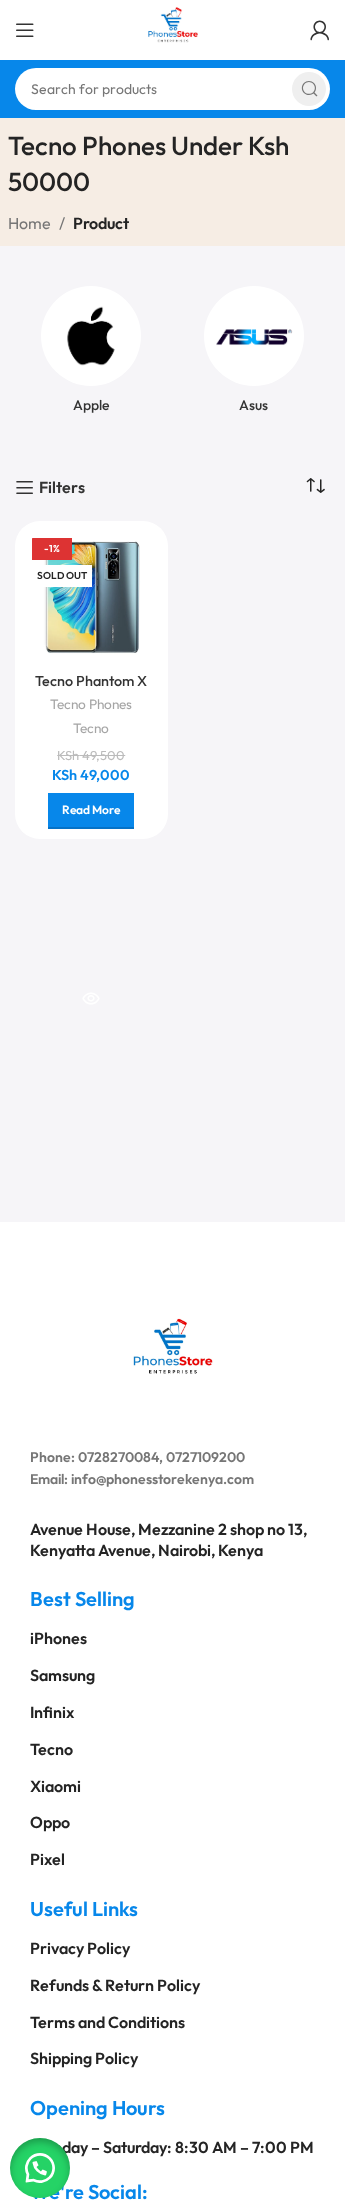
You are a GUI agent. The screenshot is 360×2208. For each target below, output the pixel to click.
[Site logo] (173, 28)
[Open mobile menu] (25, 30)
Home (29, 223)
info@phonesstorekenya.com (162, 1479)
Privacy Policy (80, 1948)
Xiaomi (55, 1786)
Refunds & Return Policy (115, 1985)
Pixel (47, 1859)
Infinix (52, 1712)
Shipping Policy (84, 2058)
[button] (40, 2168)
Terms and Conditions (107, 2022)
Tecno (91, 728)
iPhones (58, 1638)
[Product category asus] (254, 356)
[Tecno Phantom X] (91, 597)
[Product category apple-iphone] (91, 356)
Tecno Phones (91, 704)
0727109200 (205, 1457)
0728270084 (118, 1457)
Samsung (62, 1675)
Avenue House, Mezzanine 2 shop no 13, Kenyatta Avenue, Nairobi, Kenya (168, 1539)
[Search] (309, 89)
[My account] (320, 30)
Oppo (50, 1822)
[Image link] (173, 1343)
